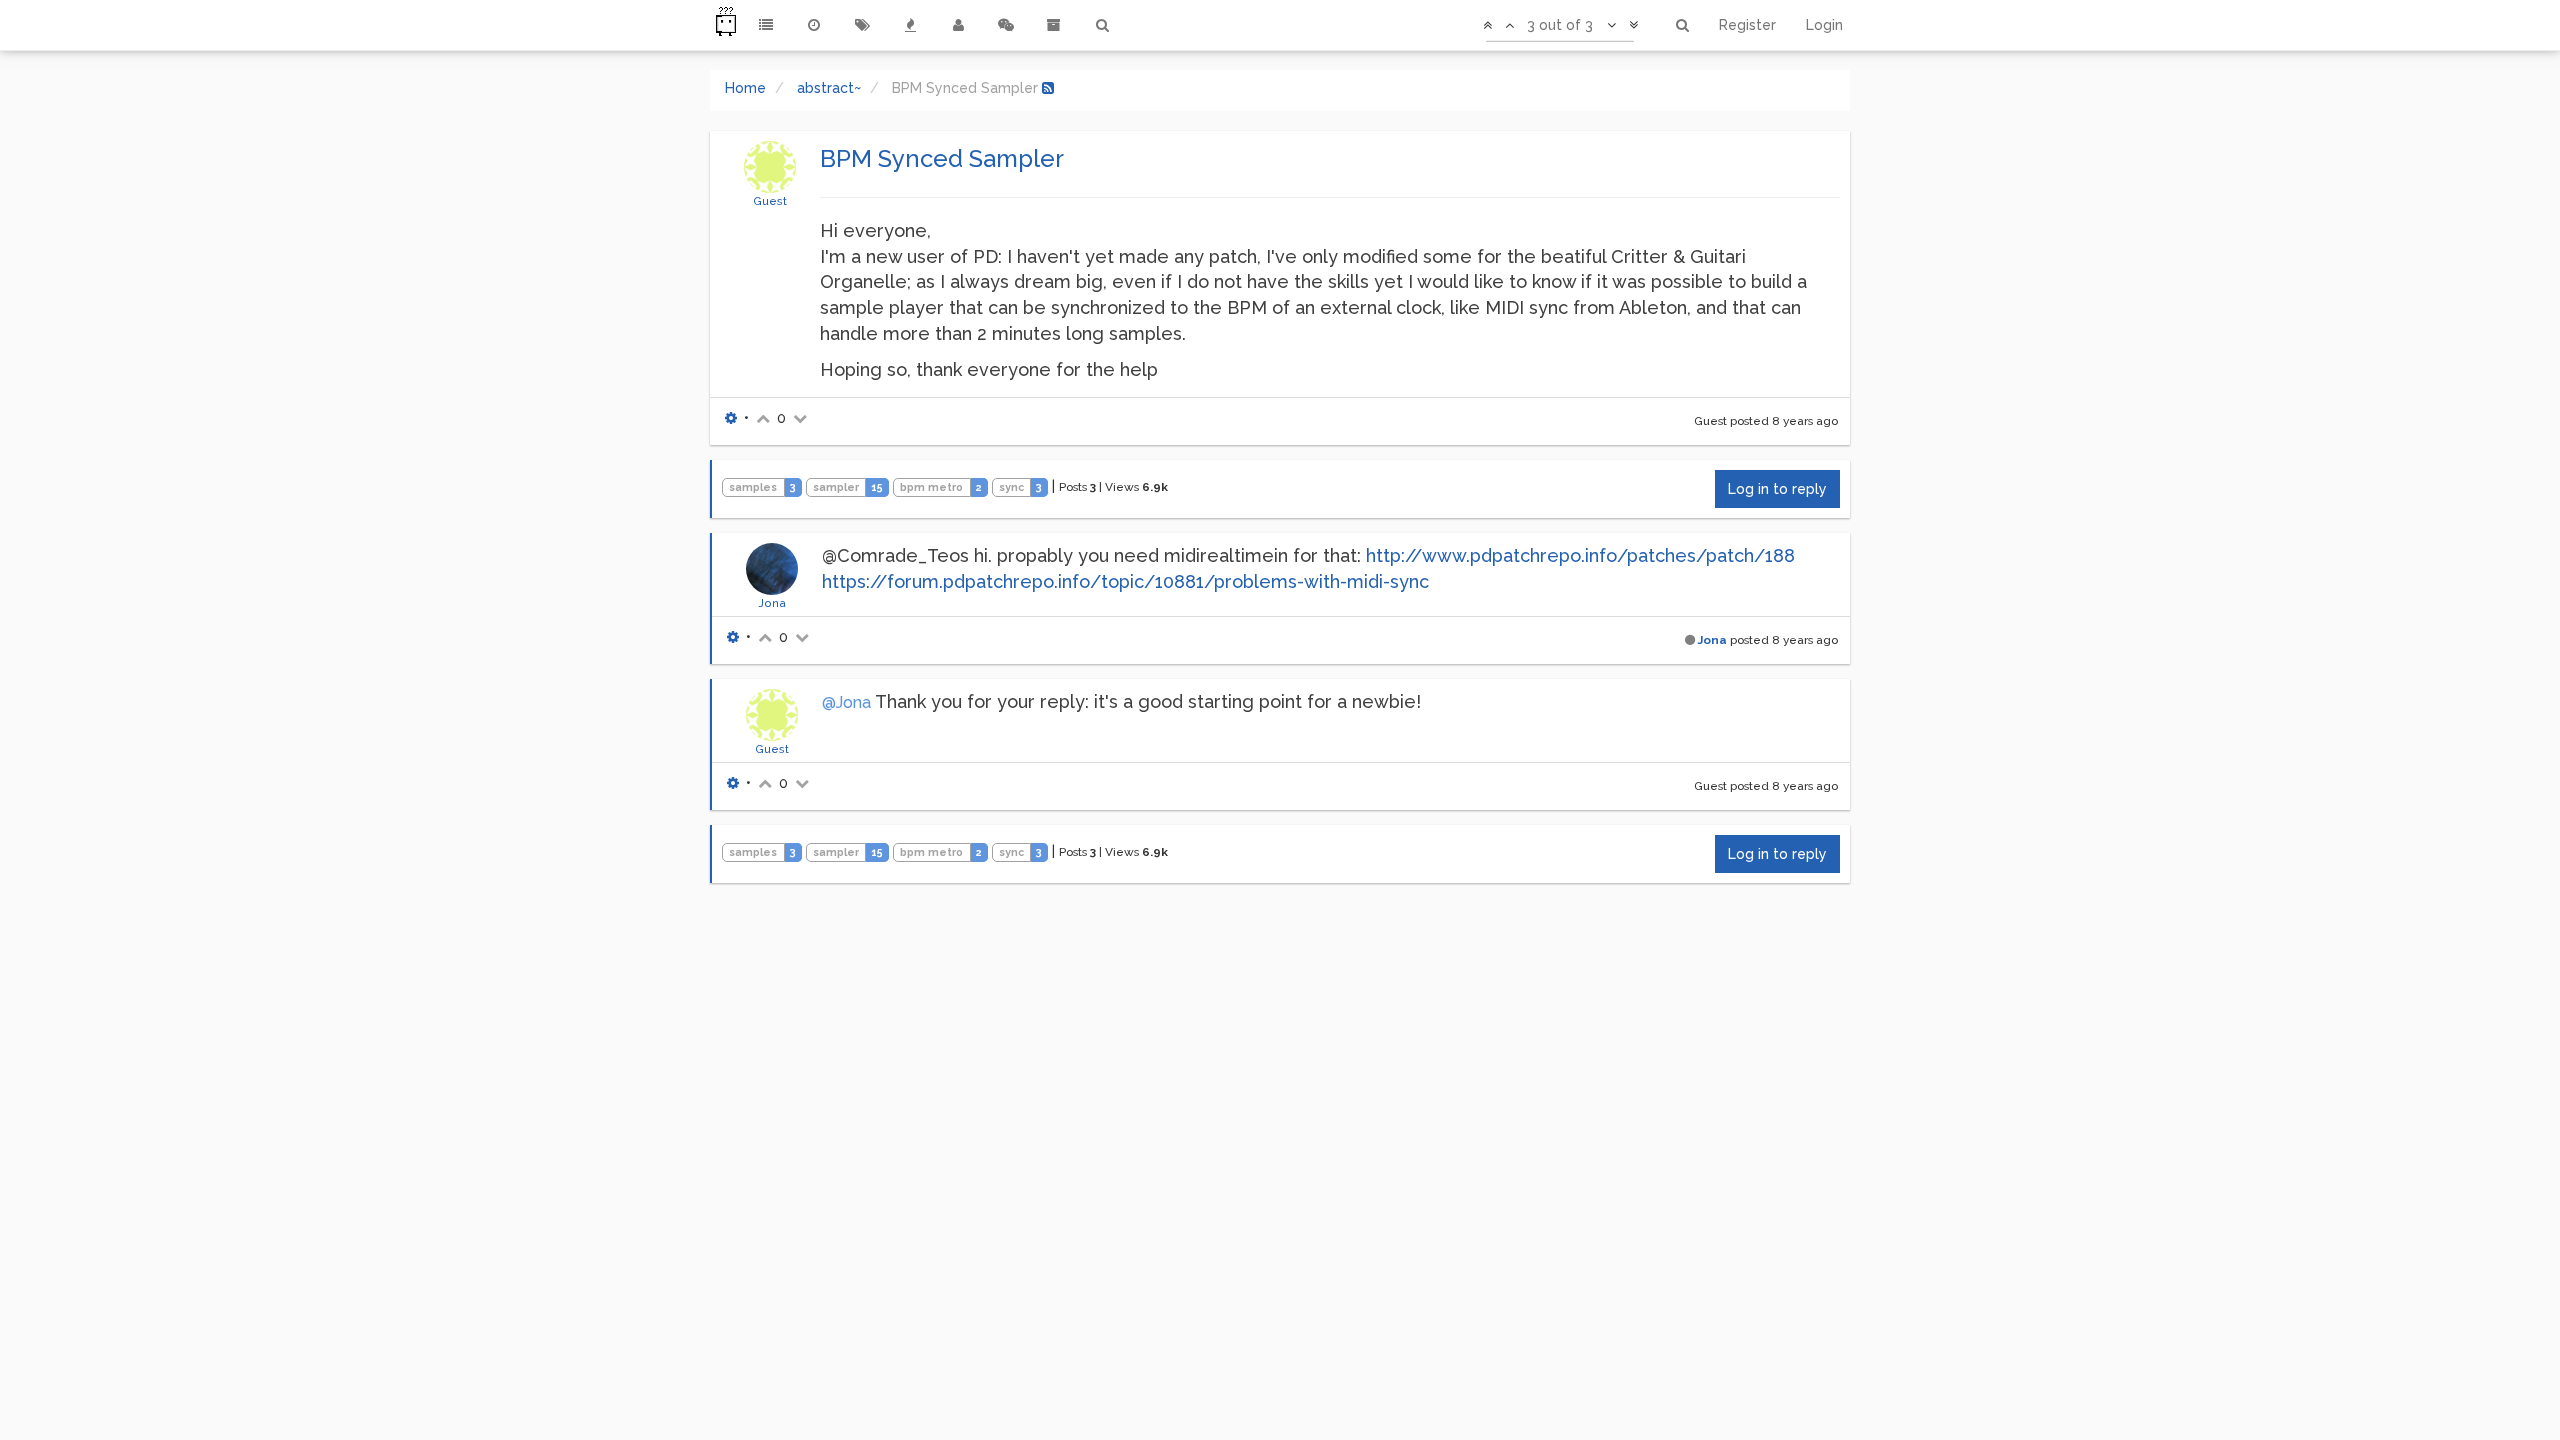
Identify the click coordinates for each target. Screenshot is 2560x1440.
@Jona (846, 702)
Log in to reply (1777, 489)
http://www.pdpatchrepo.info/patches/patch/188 (1580, 555)
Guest (770, 201)
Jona (772, 603)
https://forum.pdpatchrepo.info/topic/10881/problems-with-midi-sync (1125, 581)
